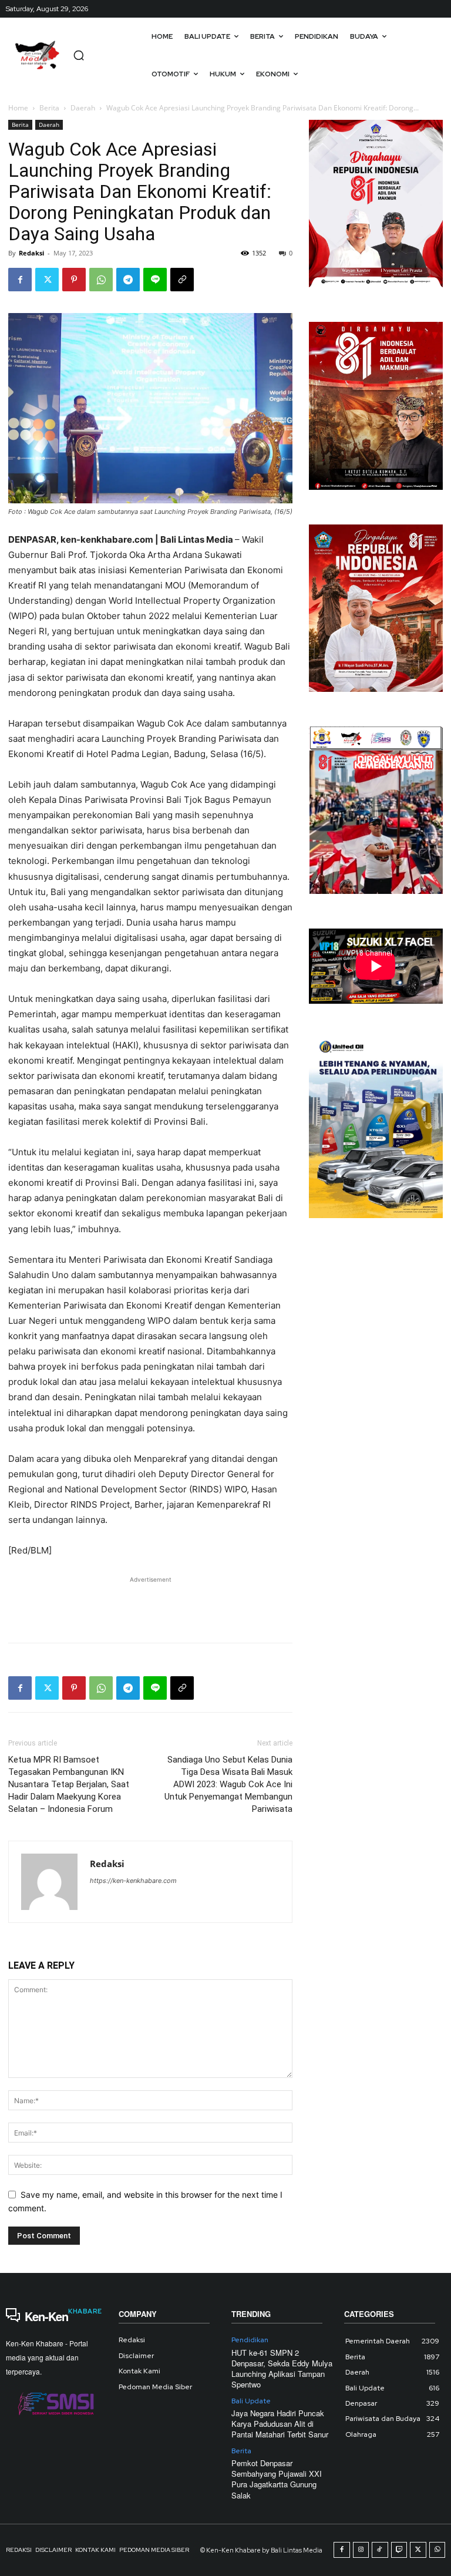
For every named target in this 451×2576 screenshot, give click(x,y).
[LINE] (155, 280)
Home (18, 108)
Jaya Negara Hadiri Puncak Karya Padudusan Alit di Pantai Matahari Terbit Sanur (280, 2424)
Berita (49, 108)
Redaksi (31, 253)
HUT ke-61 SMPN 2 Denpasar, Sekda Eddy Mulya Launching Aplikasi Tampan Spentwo (282, 2369)
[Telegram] (128, 280)
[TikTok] (380, 2550)
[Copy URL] (182, 280)
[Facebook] (20, 280)
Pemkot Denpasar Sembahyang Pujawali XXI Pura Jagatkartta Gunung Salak (277, 2479)
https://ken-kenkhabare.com (133, 1881)
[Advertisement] (150, 1603)
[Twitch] (399, 2550)
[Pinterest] (74, 280)
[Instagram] (361, 2550)
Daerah (83, 108)
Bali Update (251, 2401)
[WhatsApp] (101, 280)
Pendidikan (250, 2340)
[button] (79, 55)
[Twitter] (47, 280)
